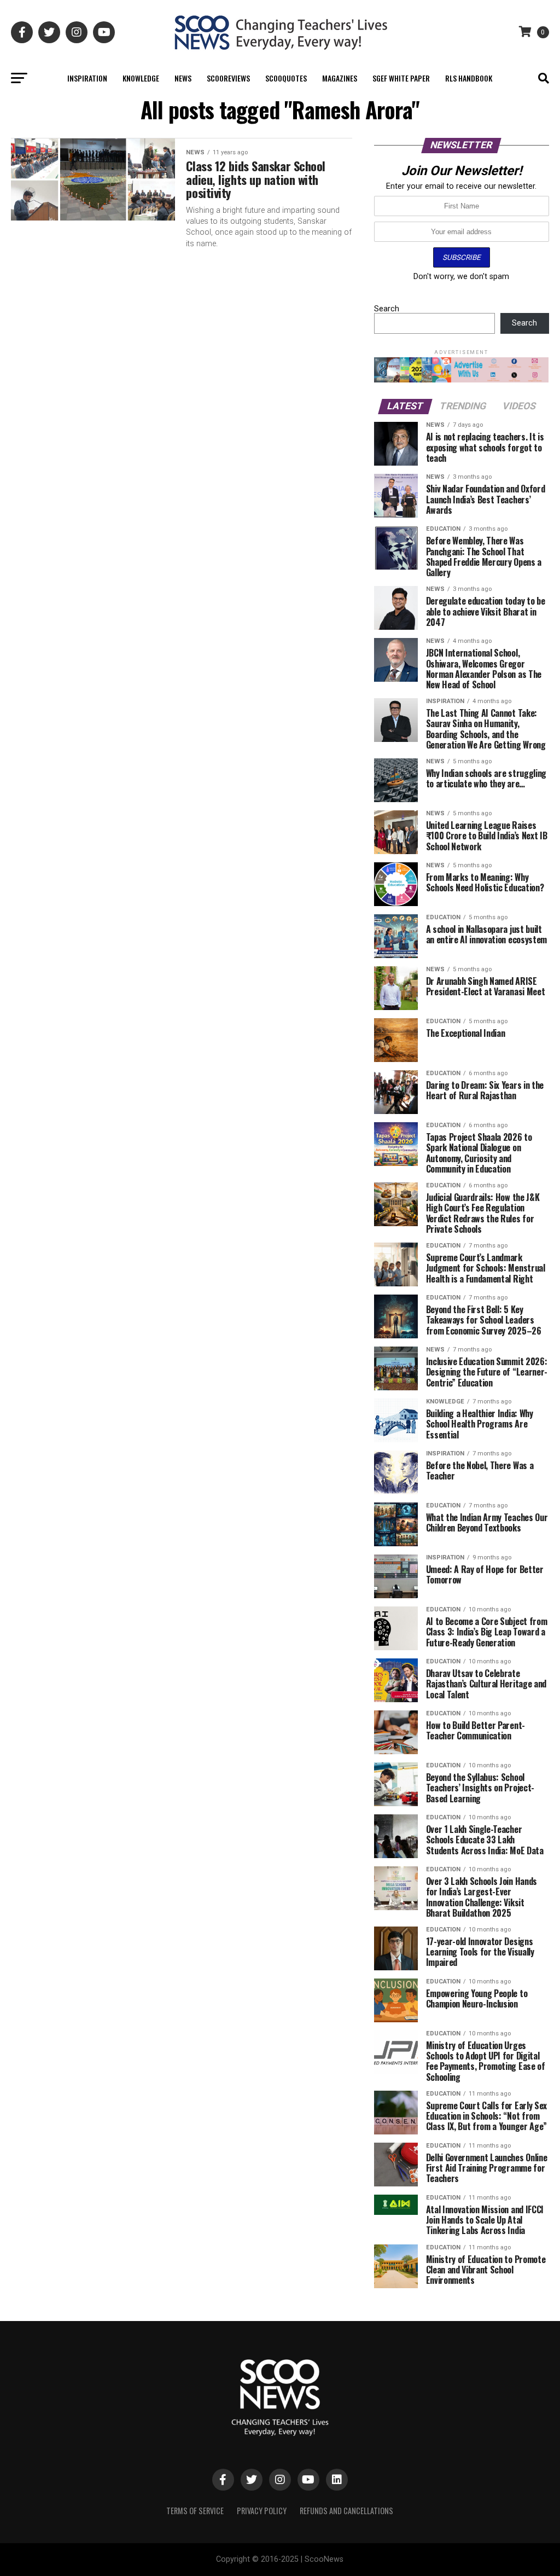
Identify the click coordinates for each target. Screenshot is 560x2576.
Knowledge (141, 78)
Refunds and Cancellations (346, 2511)
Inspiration (87, 78)
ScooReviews (228, 78)
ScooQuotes (286, 78)
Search (387, 309)
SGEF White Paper (401, 78)
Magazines (340, 78)
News (183, 78)
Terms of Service (195, 2511)
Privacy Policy (262, 2511)
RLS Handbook (469, 78)
